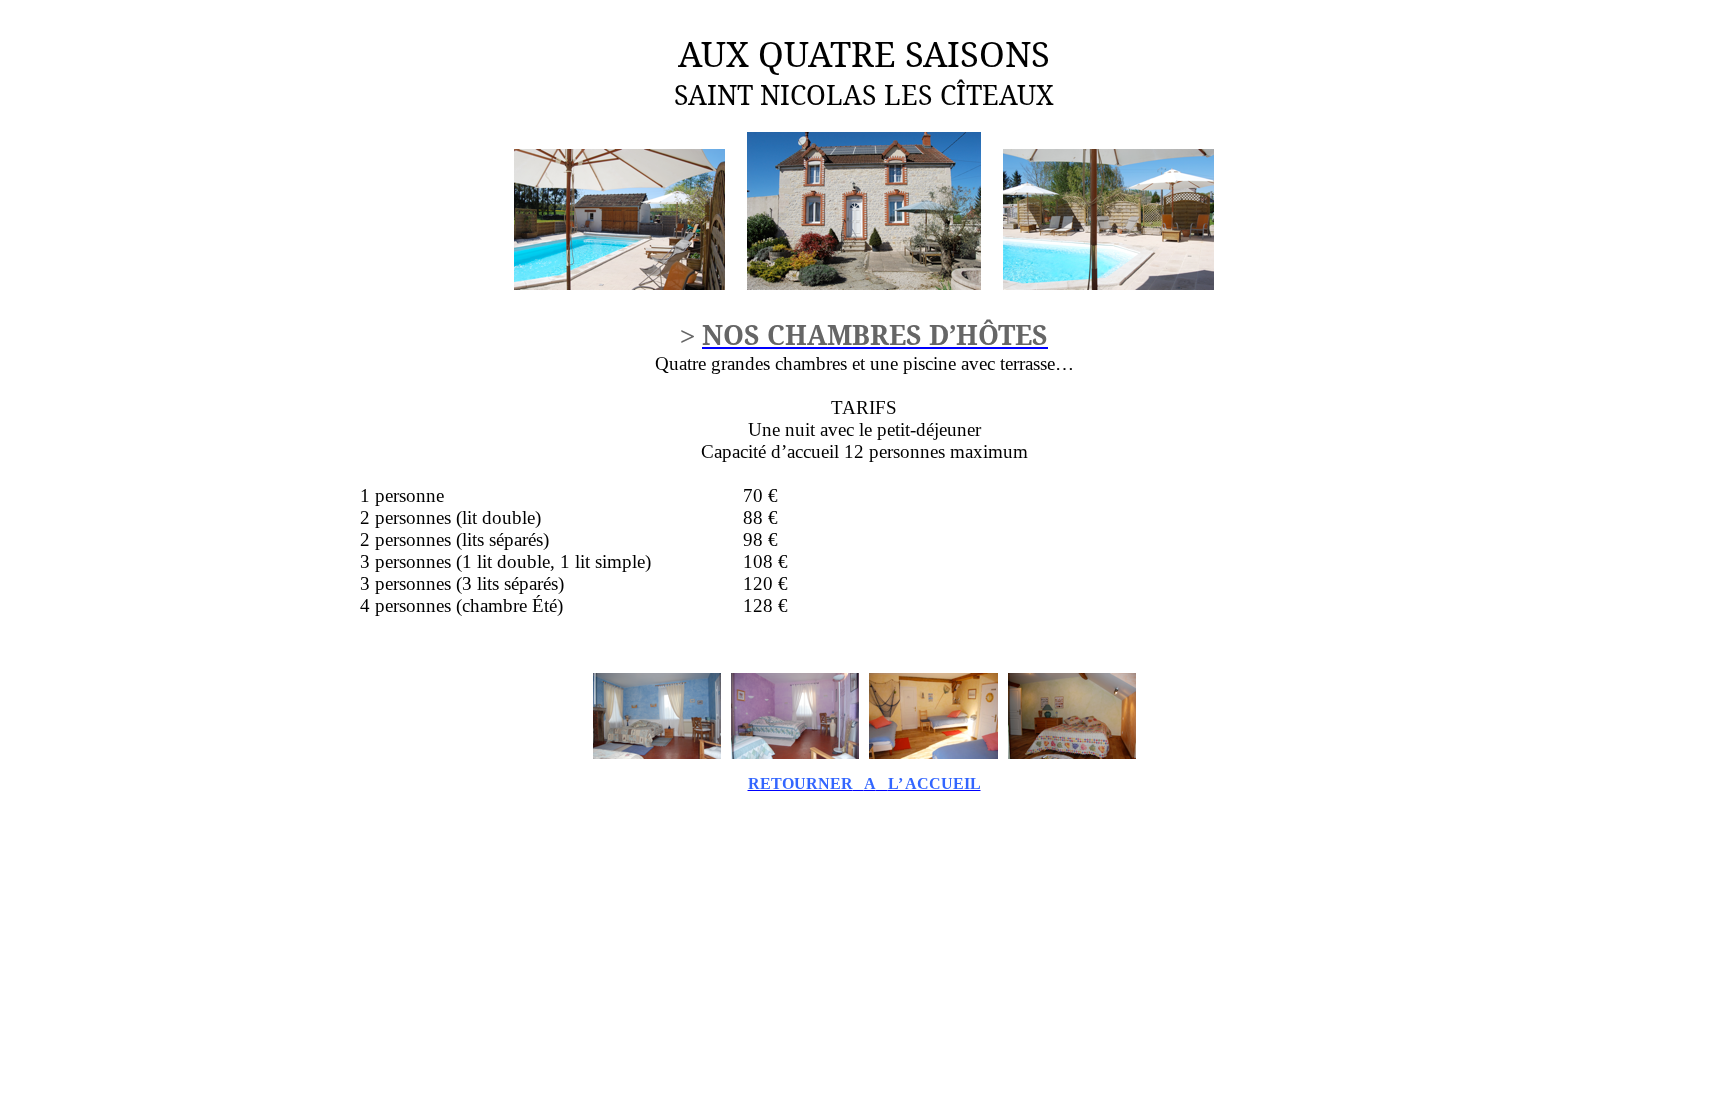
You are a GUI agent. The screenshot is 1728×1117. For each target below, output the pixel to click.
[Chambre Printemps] (795, 754)
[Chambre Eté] (933, 754)
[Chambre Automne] (1072, 754)
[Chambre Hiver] (657, 754)
